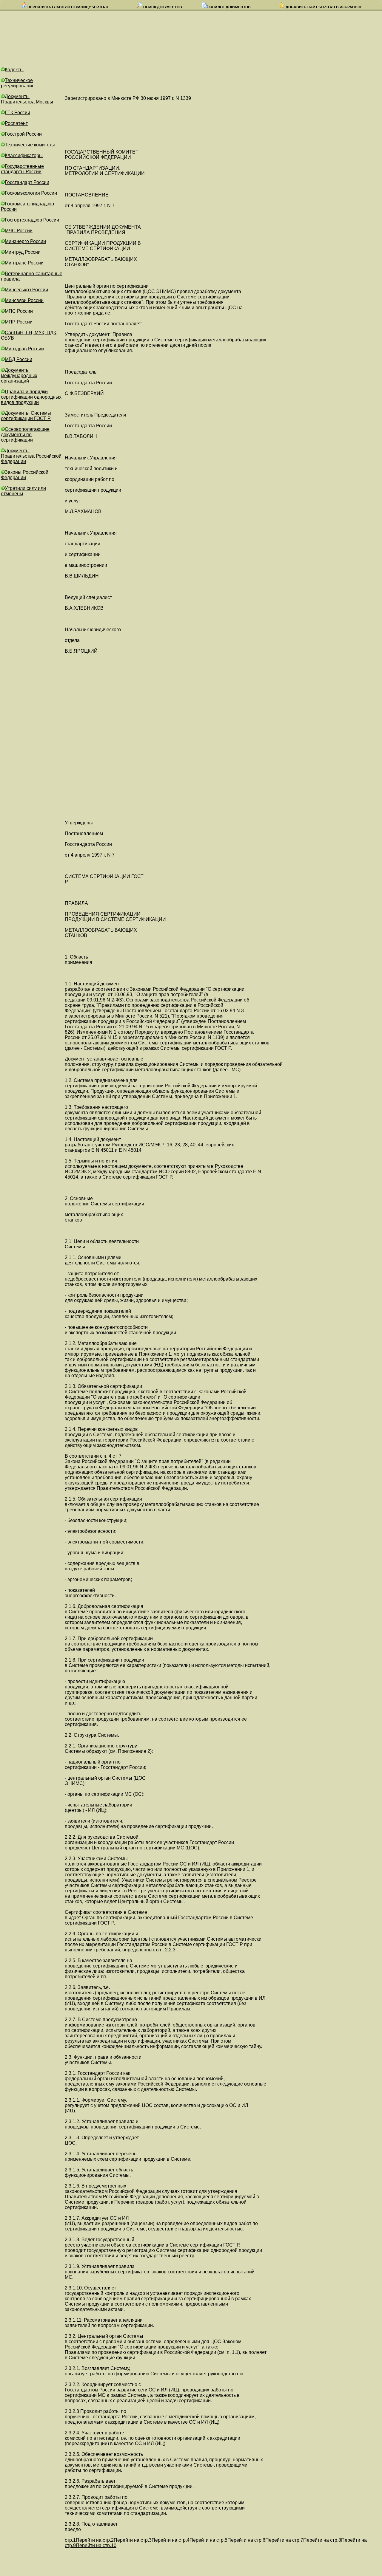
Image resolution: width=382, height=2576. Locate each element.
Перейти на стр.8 (322, 2540)
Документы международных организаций (19, 376)
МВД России (19, 359)
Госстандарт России (27, 182)
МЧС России (19, 231)
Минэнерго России (25, 241)
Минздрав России (24, 349)
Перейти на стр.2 (95, 2540)
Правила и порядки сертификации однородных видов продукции (31, 397)
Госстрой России (23, 134)
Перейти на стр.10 (96, 2545)
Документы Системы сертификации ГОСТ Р (26, 416)
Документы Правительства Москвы (27, 99)
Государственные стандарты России (22, 169)
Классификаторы (24, 155)
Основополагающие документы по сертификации (25, 435)
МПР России (19, 322)
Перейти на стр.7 (284, 2540)
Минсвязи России (24, 300)
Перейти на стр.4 (171, 2540)
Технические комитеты (30, 145)
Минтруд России (23, 252)
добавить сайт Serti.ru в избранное (324, 7)
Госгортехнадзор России (32, 220)
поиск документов (162, 7)
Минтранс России (24, 263)
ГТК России (17, 113)
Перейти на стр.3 (133, 2540)
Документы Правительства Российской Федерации (31, 456)
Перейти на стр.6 (246, 2540)
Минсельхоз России (26, 290)
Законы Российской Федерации (25, 475)
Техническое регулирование (18, 83)
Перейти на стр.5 (208, 2540)
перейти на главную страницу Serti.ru (67, 7)
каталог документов (229, 7)
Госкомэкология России (31, 193)
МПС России (19, 311)
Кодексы (14, 70)
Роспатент (16, 123)
